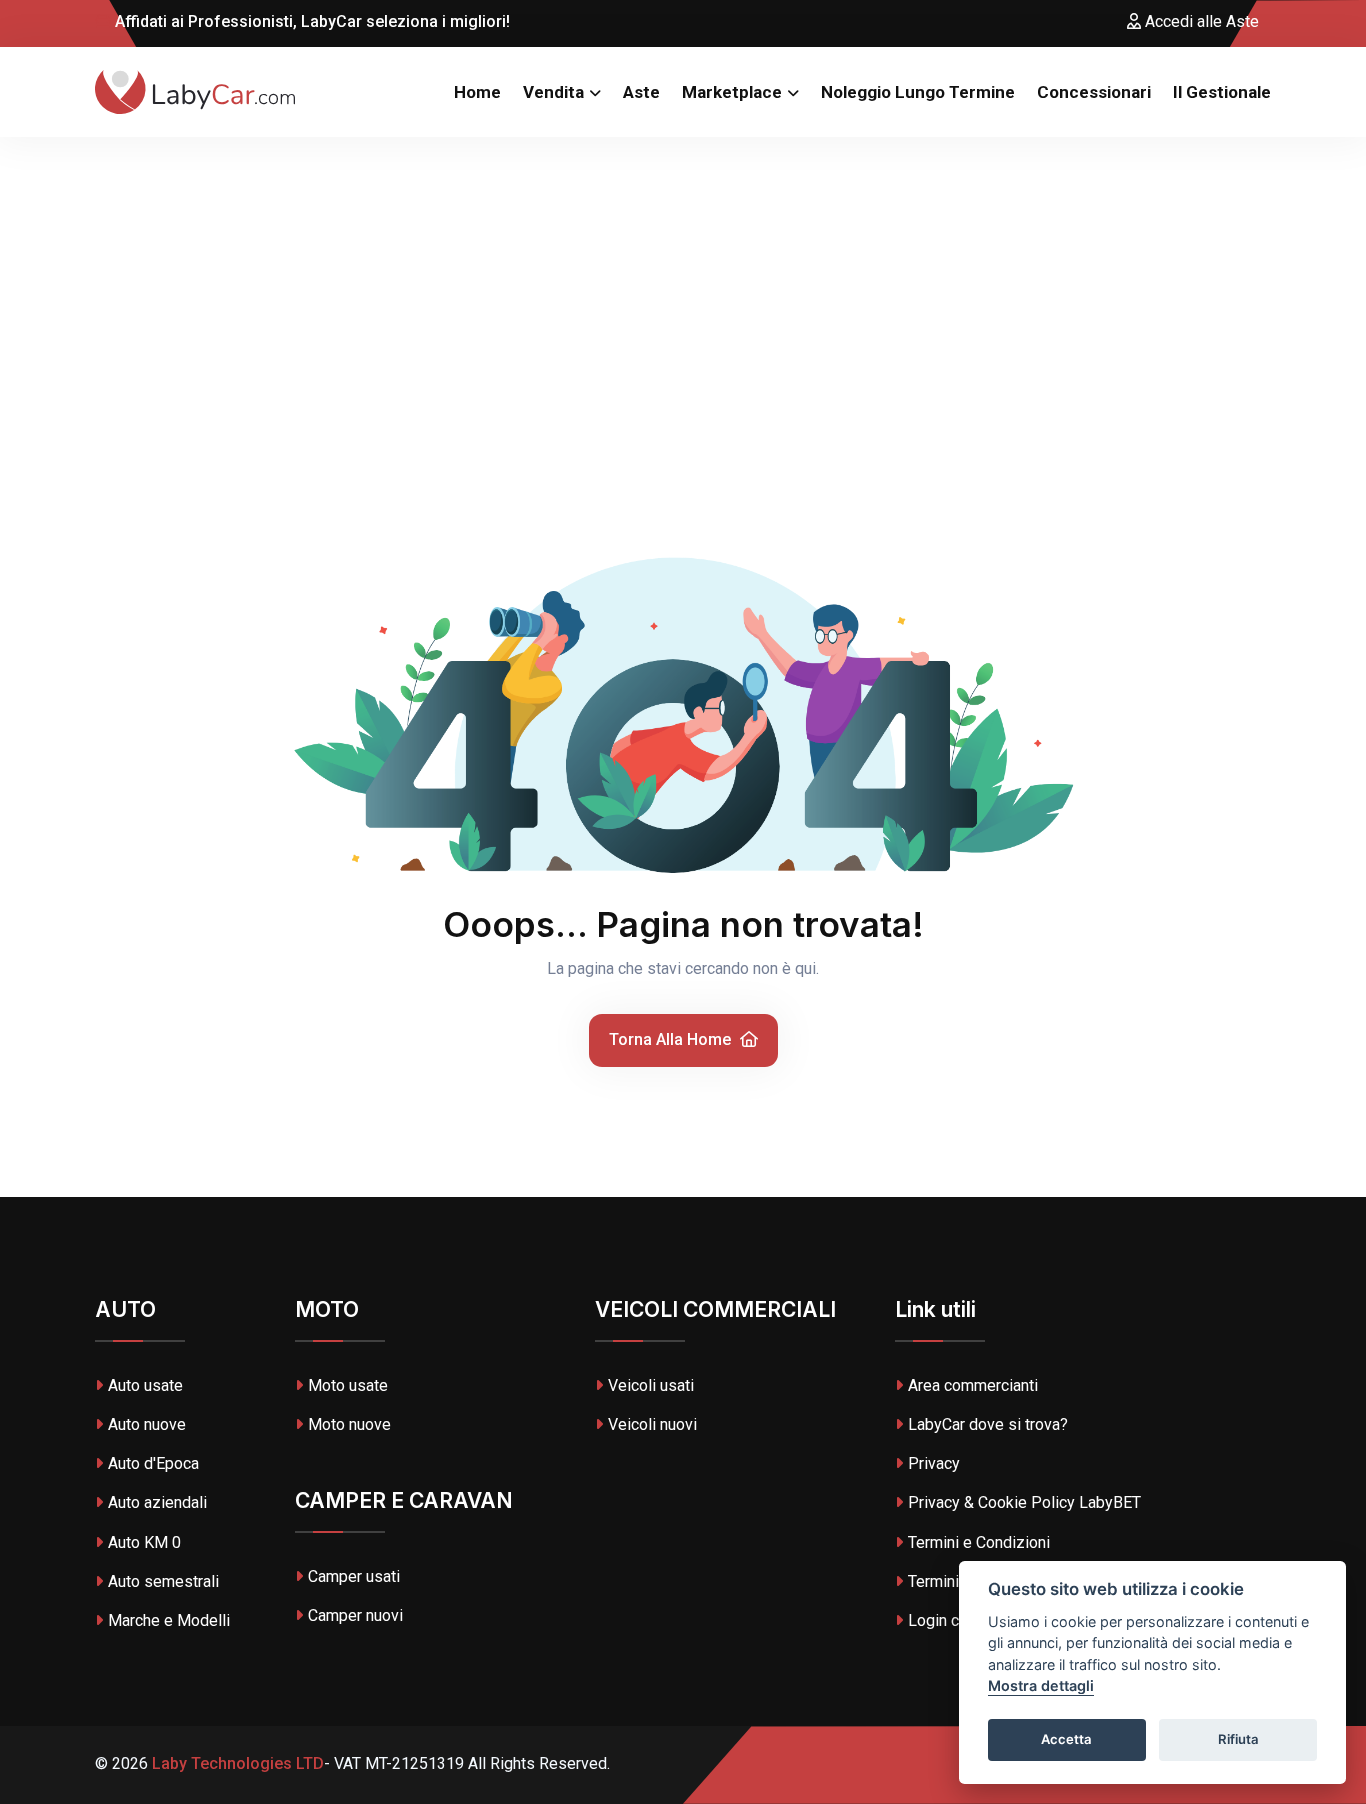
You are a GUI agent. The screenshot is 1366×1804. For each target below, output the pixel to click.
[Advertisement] (683, 287)
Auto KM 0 (144, 1542)
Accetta (1066, 1740)
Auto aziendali (157, 1502)
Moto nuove (349, 1424)
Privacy (934, 1463)
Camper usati (354, 1576)
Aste (641, 92)
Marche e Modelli (169, 1620)
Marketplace (732, 92)
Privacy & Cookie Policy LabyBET (1024, 1502)
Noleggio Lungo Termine (918, 92)
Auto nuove (147, 1424)
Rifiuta (1238, 1740)
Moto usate (348, 1385)
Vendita (553, 92)
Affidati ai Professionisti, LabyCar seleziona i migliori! (310, 21)
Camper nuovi (355, 1615)
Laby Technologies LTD (236, 1763)
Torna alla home (672, 1039)
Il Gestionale (1222, 92)
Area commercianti (973, 1385)
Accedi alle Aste (1200, 21)
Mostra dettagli (1041, 1686)
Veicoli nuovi (652, 1424)
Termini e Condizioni (979, 1542)
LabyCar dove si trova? (988, 1424)
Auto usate (145, 1385)
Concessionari (1094, 92)
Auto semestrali (163, 1581)
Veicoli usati (651, 1385)
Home (477, 92)
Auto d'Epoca (153, 1463)
